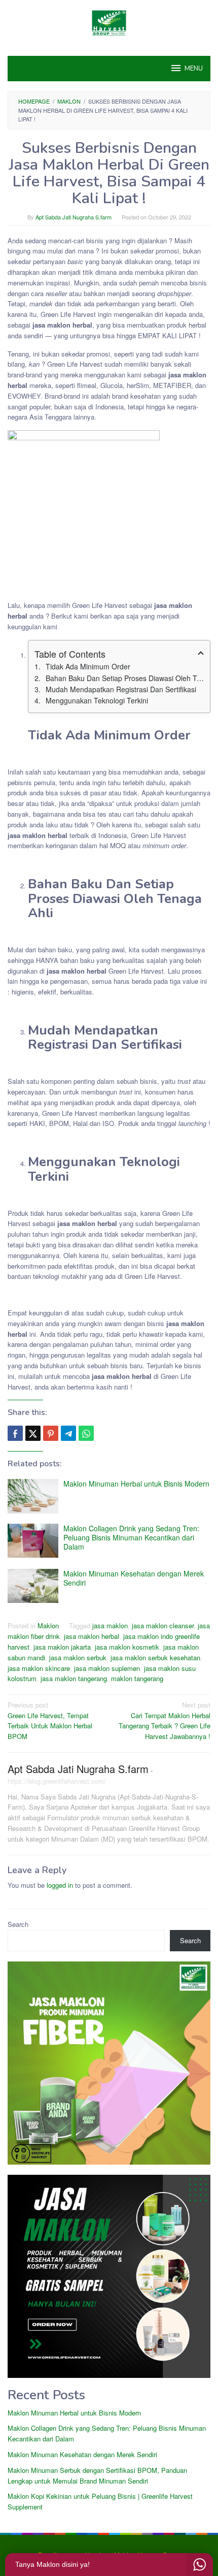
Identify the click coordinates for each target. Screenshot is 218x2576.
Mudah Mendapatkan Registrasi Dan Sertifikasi (121, 689)
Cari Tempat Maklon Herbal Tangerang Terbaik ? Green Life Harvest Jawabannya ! (165, 1720)
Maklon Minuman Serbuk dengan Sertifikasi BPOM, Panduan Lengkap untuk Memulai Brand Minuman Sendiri (97, 2475)
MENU (194, 69)
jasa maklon (110, 1625)
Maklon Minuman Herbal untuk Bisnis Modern (136, 1484)
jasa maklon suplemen (107, 1668)
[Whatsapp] (86, 1433)
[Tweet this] (33, 1433)
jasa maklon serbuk (78, 1657)
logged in (60, 1885)
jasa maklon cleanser (163, 1625)
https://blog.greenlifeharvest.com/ (57, 1781)
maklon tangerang (137, 1678)
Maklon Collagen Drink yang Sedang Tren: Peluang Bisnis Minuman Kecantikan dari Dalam (131, 1537)
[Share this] (15, 1433)
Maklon (48, 1625)
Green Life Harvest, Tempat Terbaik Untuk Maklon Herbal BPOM (50, 1720)
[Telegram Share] (68, 1433)
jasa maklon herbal (92, 1636)
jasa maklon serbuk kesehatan (155, 1657)
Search (18, 1924)
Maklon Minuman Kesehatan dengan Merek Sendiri (134, 1578)
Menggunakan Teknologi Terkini (97, 700)
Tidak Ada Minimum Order (88, 666)
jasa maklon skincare (39, 1668)
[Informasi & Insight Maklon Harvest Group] (109, 22)
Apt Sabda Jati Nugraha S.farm (78, 1769)
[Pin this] (51, 1433)
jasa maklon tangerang (74, 1678)
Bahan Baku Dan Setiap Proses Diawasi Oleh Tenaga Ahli (125, 678)
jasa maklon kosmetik (127, 1647)
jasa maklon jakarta (62, 1647)
